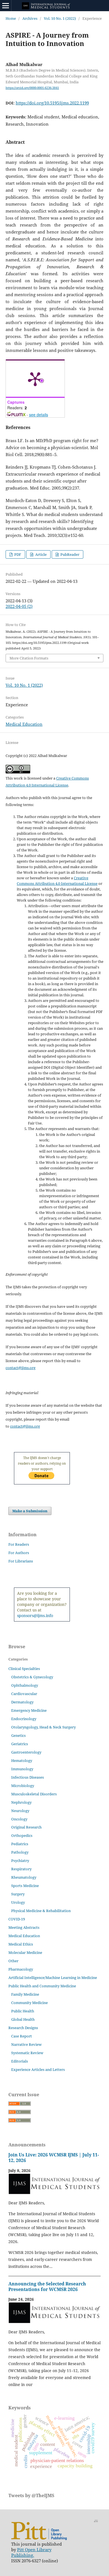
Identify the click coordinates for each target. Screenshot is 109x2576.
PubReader (69, 554)
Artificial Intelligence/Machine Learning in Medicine (53, 1978)
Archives (30, 18)
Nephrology (21, 1802)
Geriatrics (20, 1744)
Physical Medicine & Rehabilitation (41, 1911)
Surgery (18, 1894)
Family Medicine (25, 1994)
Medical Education (24, 724)
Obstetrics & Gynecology (32, 1677)
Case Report (22, 2036)
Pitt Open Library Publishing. (31, 2552)
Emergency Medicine (29, 1710)
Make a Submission (30, 1511)
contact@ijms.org (21, 1368)
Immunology (22, 1769)
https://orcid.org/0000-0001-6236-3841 (32, 88)
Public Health (23, 2011)
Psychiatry (20, 1861)
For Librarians (21, 1561)
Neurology (20, 1811)
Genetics (18, 1735)
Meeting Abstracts (24, 1927)
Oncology (19, 1819)
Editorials (20, 2061)
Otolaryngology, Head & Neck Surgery (43, 1727)
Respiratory (21, 1869)
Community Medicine (29, 2003)
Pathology (20, 1852)
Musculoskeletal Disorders (34, 1794)
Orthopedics (22, 1835)
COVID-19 (17, 1919)
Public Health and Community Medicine (42, 1986)
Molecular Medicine (25, 1952)
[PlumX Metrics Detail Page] (35, 379)
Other (13, 1961)
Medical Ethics (21, 1944)
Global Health (23, 2019)
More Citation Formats (29, 658)
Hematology (22, 1761)
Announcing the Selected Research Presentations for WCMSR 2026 (47, 2287)
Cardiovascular (24, 1694)
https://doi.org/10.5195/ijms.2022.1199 (52, 103)
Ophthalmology (25, 1685)
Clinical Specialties (24, 1669)
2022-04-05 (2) (19, 606)
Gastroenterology (26, 1752)
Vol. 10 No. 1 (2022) (60, 18)
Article (41, 554)
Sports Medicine (25, 1886)
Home (11, 18)
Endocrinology (24, 1719)
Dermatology (22, 1702)
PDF (17, 554)
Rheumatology (24, 1877)
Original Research (26, 1827)
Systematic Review (27, 2053)
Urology (18, 1902)
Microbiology (23, 1786)
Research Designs (23, 2028)
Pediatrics (20, 1844)
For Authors (19, 1553)
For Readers (19, 1544)
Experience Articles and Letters (38, 2069)
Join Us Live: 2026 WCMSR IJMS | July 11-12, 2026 (54, 2158)
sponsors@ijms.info (35, 1616)
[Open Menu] (6, 6)
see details (39, 415)
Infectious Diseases (28, 1777)
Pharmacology (21, 1969)
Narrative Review (26, 2044)
